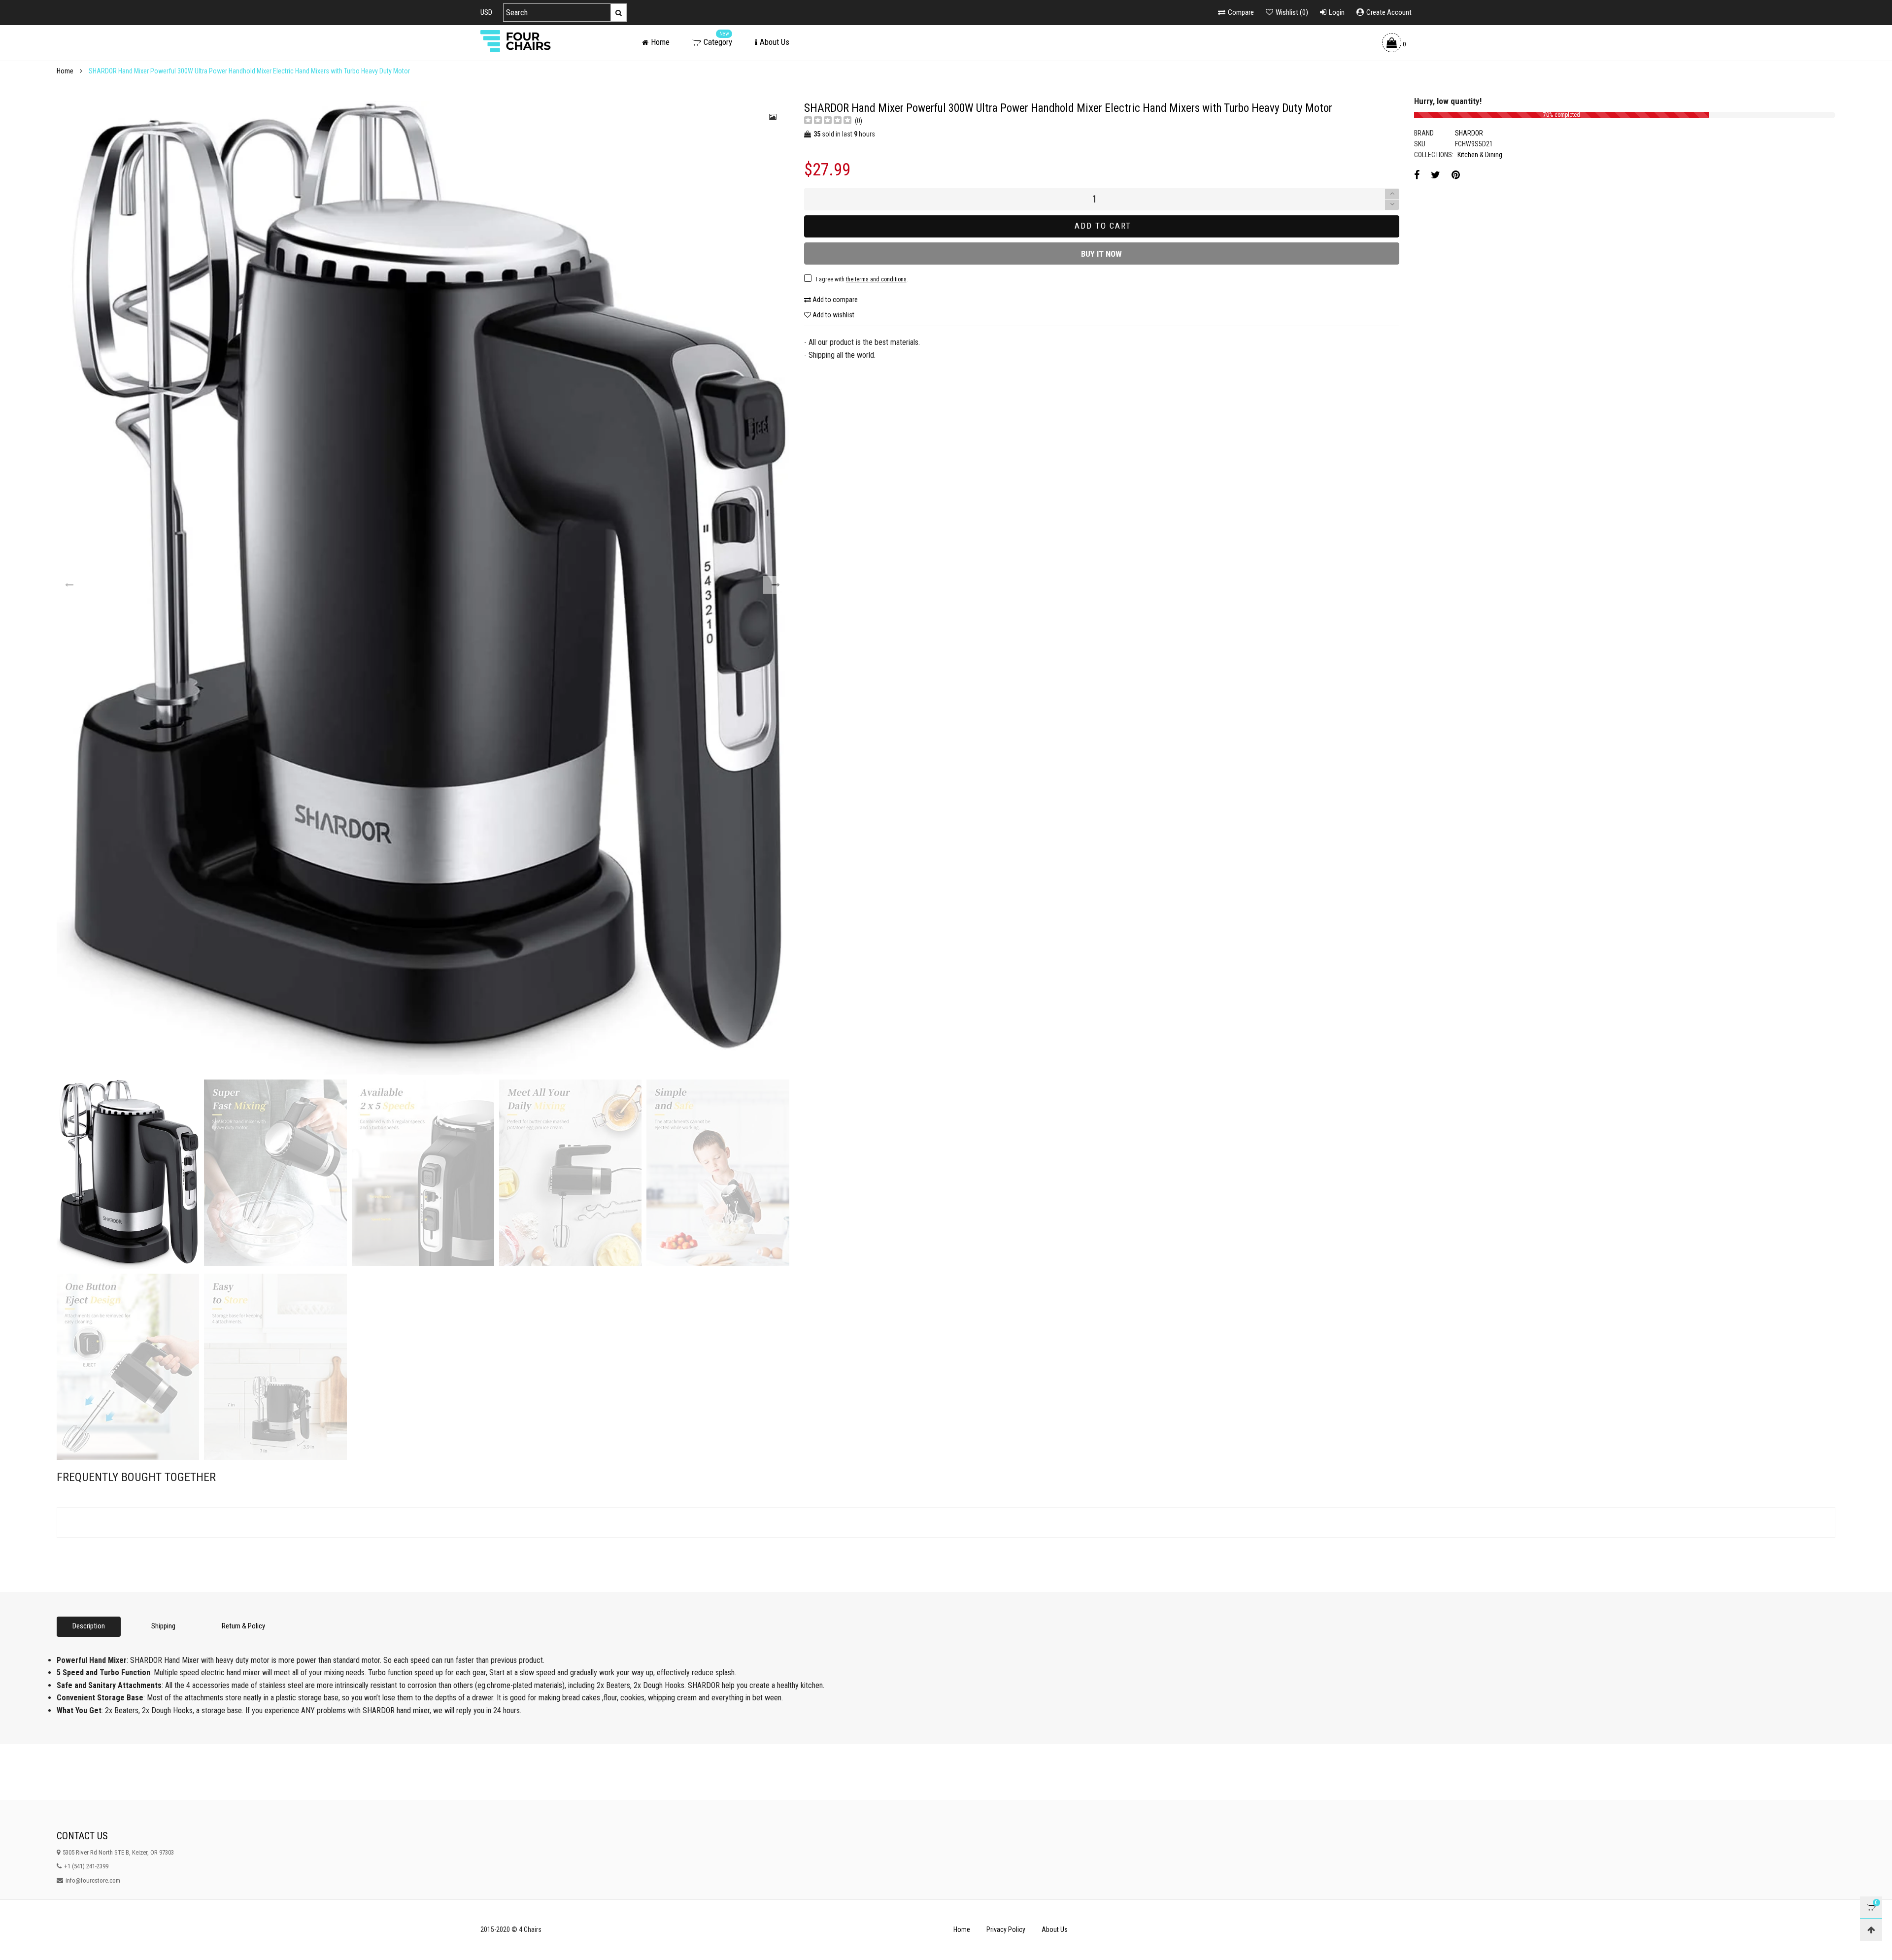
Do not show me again (850, 638)
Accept (1808, 1946)
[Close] (1101, 514)
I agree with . (869, 617)
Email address (836, 593)
